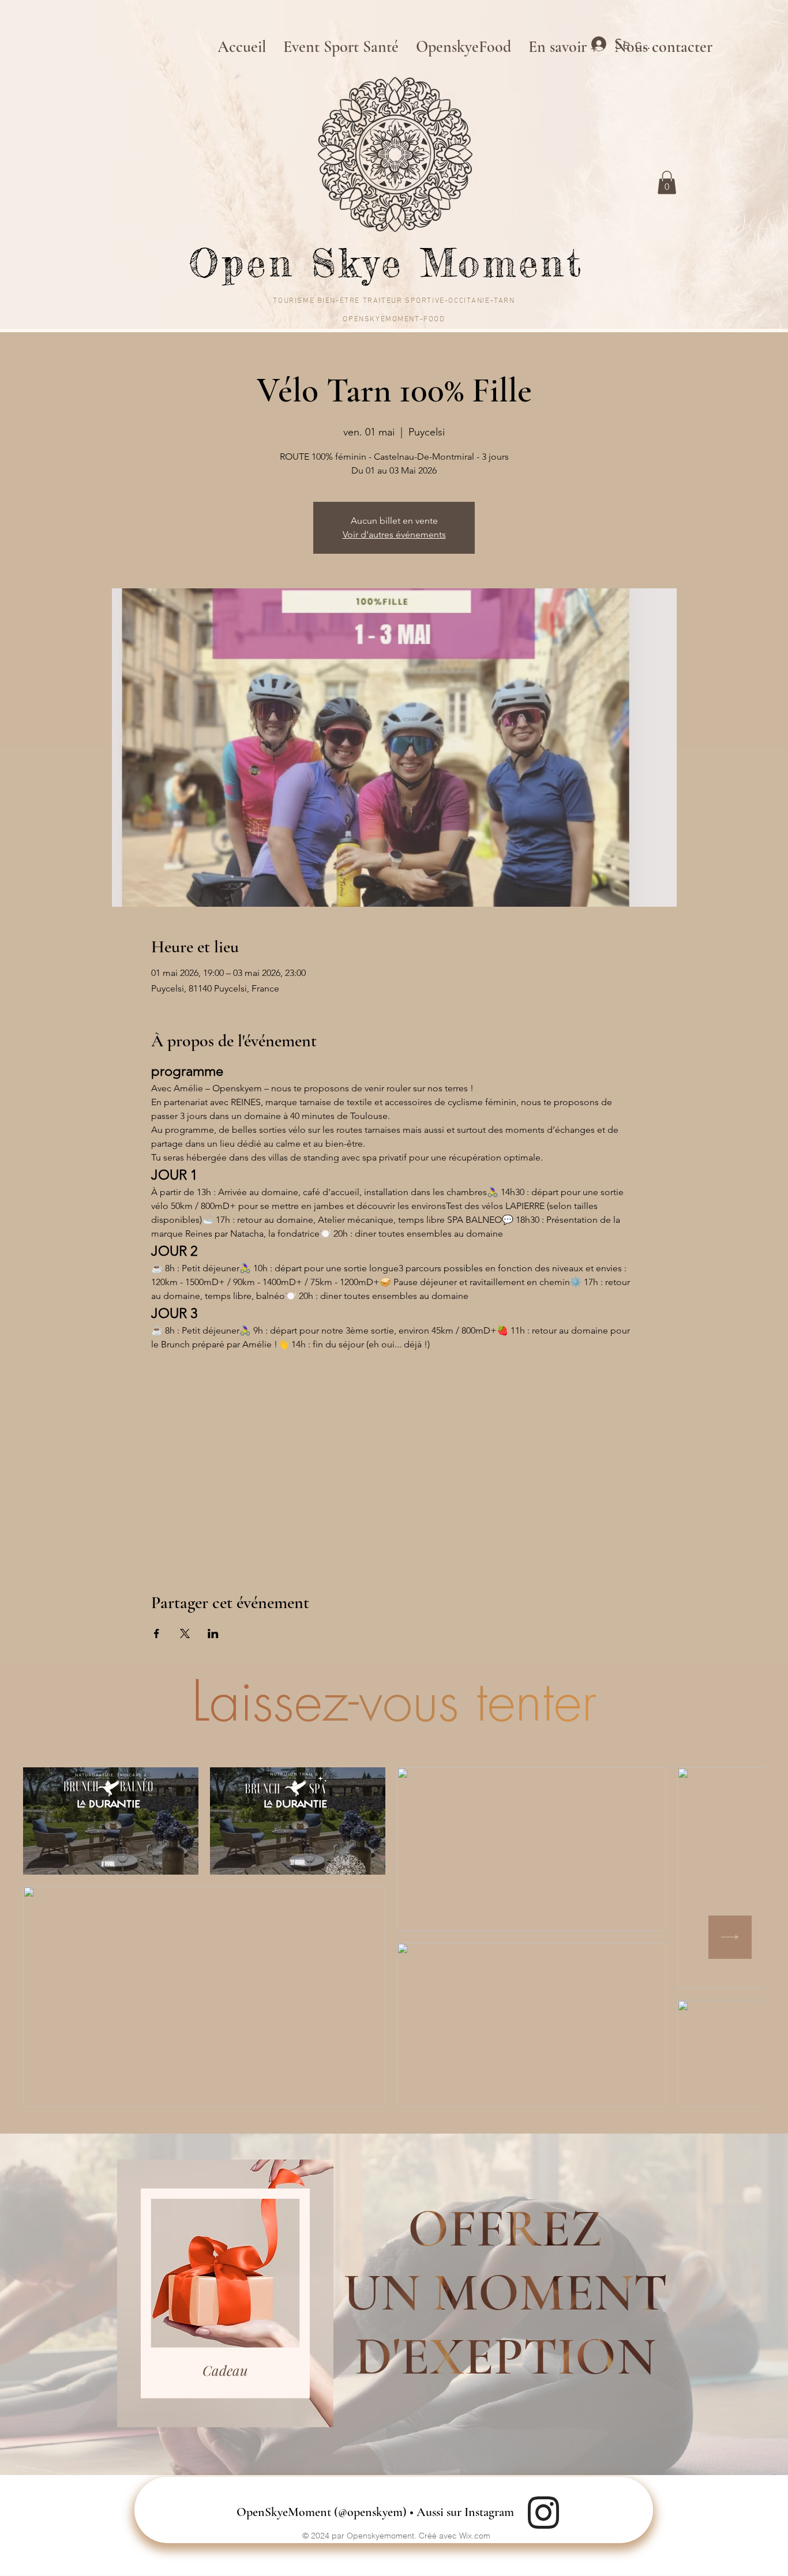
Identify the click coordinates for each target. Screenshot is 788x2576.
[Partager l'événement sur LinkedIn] (213, 1634)
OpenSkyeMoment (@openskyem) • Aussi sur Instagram (375, 2512)
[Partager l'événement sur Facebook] (157, 1634)
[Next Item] (730, 1937)
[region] (225, 2294)
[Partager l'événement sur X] (185, 1634)
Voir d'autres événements (394, 534)
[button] (667, 183)
